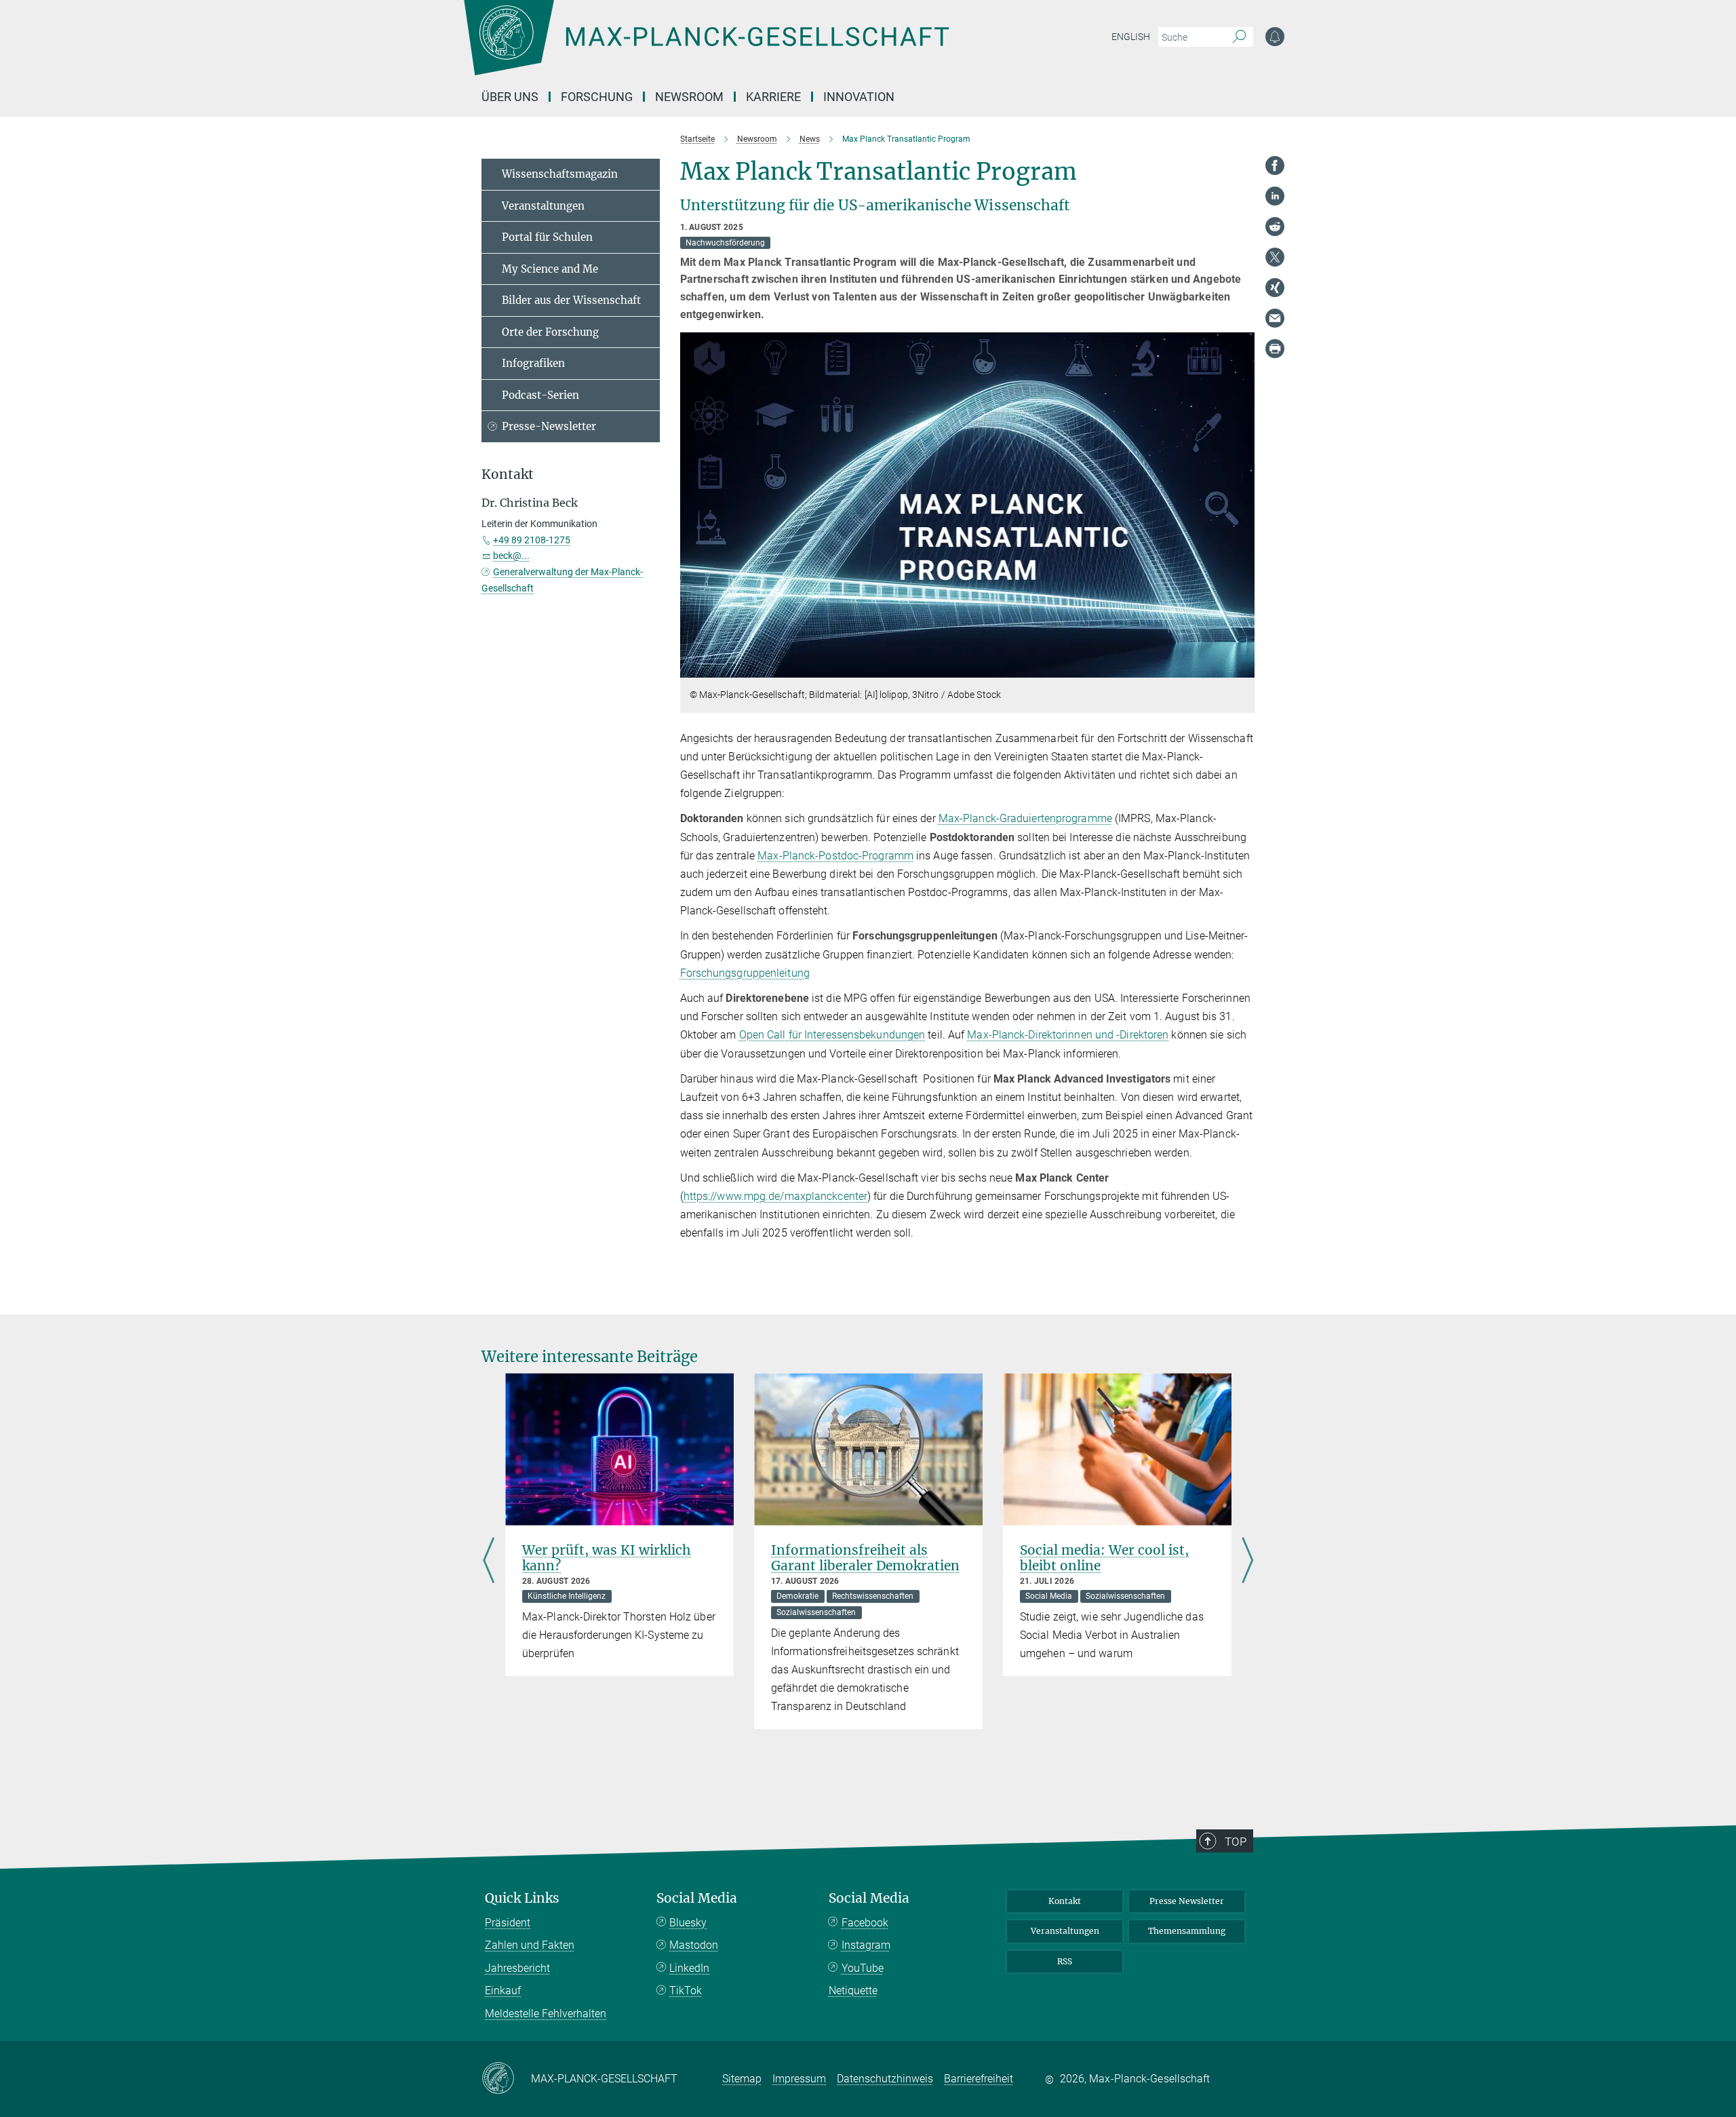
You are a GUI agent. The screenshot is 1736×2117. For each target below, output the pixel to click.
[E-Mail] (1275, 318)
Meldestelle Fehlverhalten (546, 2014)
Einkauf (503, 1990)
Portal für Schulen (547, 237)
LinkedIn (689, 1968)
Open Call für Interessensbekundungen (832, 1035)
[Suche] (1239, 37)
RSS (1065, 1961)
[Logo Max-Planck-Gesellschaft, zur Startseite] (706, 47)
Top (1236, 1842)
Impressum (799, 2079)
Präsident (508, 1923)
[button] (1243, 668)
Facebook (865, 1923)
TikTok (686, 1990)
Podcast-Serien (540, 395)
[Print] (1275, 349)
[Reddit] (1275, 227)
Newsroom (689, 97)
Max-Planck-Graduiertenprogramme (1025, 818)
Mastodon (694, 1945)
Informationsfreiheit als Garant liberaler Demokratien (865, 1558)
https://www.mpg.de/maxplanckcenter (775, 1196)
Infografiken (533, 363)
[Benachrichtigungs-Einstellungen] (1275, 37)
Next (1247, 1561)
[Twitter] (1275, 257)
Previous (489, 1561)
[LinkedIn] (1275, 196)
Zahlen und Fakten (530, 1945)
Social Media (697, 1898)
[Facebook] (1275, 166)
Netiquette (853, 1990)
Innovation (859, 97)
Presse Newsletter (1187, 1901)
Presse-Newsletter (549, 426)
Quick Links (522, 1898)
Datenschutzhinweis (885, 2079)
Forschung (597, 97)
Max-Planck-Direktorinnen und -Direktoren (1068, 1035)
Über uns (510, 97)
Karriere (773, 97)
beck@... (511, 556)
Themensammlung (1187, 1931)
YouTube (863, 1968)
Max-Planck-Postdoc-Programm (835, 856)
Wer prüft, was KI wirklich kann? (607, 1558)
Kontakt (1065, 1901)
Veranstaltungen (543, 206)
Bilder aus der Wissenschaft (571, 300)
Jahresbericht (517, 1968)
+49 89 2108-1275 (532, 540)
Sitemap (742, 2079)
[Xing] (1275, 288)
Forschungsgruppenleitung (745, 973)
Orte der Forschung (550, 332)
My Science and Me (550, 269)
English (1131, 37)
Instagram (866, 1945)
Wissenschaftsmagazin (560, 174)
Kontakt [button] (508, 474)
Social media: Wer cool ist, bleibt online (1104, 1558)
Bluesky (688, 1923)
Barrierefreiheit (979, 2079)
